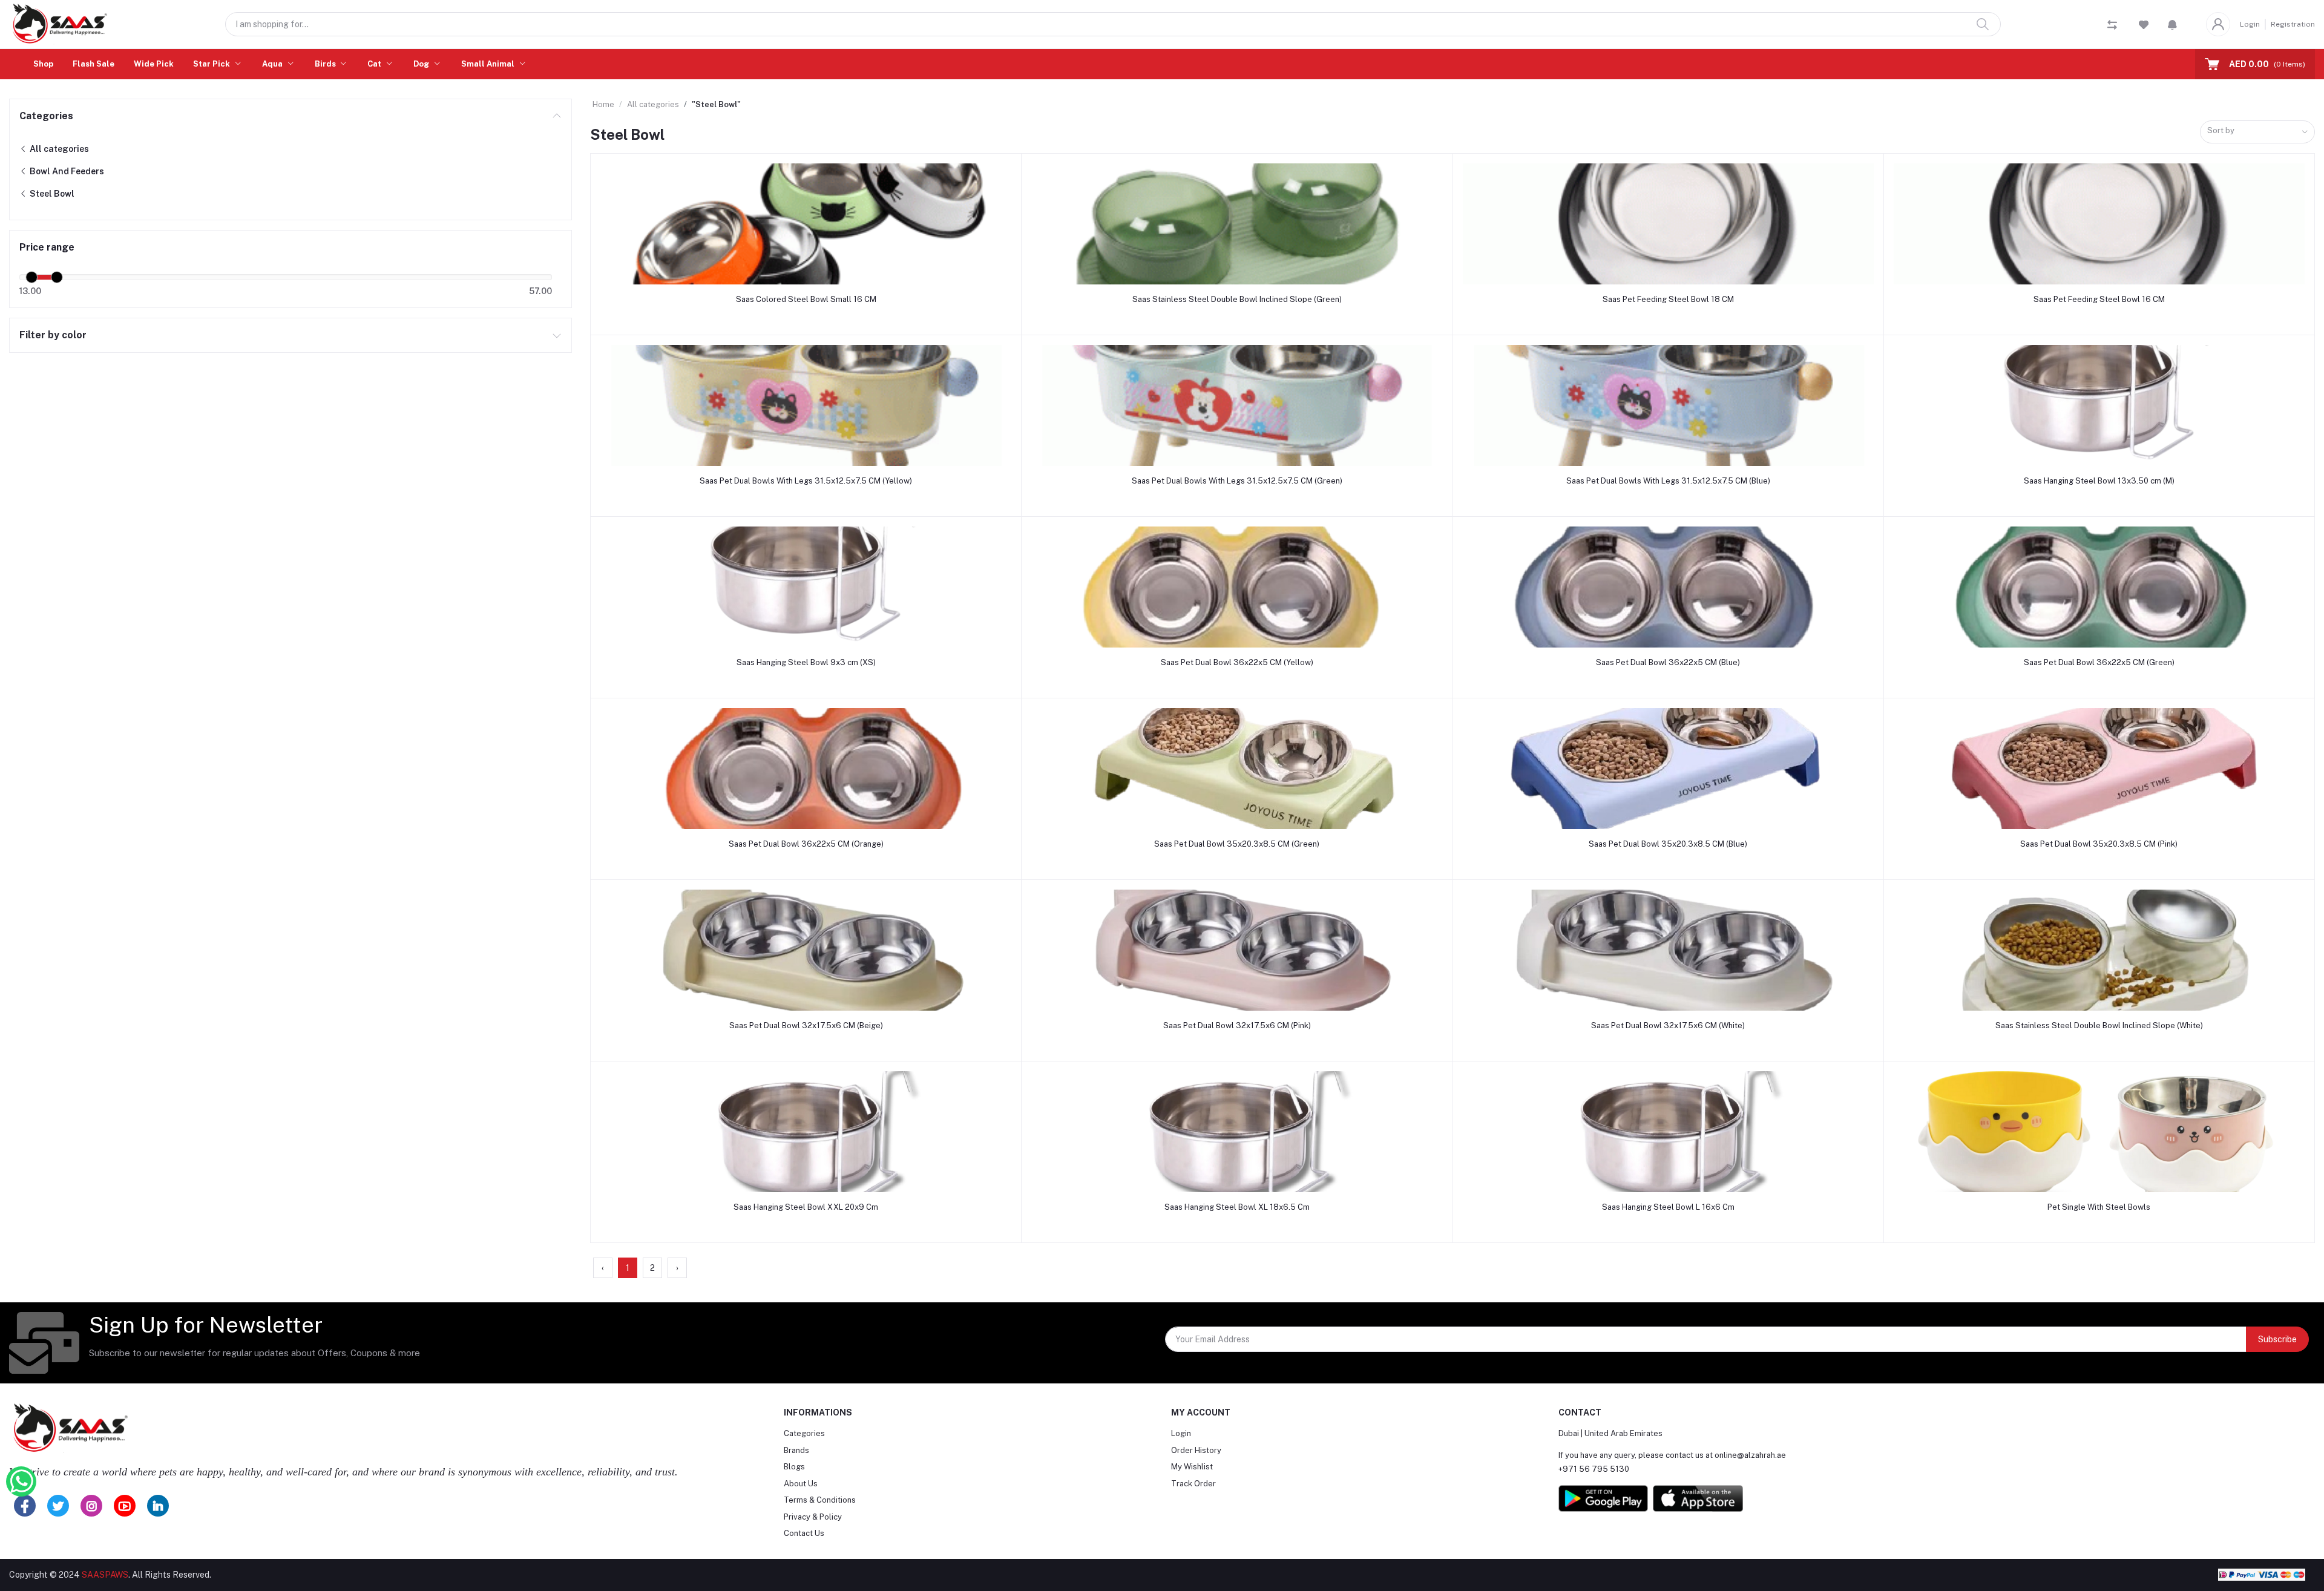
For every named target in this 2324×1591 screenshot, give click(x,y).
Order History (1196, 1450)
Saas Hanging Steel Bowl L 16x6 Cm (1668, 1207)
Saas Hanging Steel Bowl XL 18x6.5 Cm (1237, 1207)
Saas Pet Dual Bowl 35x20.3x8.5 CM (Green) (1237, 844)
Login (2250, 24)
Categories (46, 116)
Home (603, 104)
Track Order (1193, 1484)
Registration (2293, 24)
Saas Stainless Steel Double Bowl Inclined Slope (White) (2099, 1025)
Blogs (794, 1467)
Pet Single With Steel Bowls (2099, 1207)
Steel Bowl (51, 194)
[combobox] (2257, 132)
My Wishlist (1192, 1467)
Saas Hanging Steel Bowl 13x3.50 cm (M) (2099, 481)
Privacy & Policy (813, 1517)
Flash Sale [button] (94, 64)
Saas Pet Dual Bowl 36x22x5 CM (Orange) (806, 844)
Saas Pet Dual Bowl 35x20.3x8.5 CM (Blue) (1668, 844)
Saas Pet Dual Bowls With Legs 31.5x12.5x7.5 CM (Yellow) (806, 481)
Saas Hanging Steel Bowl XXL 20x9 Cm (806, 1207)
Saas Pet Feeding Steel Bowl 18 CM (1668, 299)
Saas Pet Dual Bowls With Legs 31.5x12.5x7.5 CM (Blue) (1668, 481)
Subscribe (2277, 1339)
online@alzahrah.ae (1750, 1455)
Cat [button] (375, 64)
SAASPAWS (105, 1575)
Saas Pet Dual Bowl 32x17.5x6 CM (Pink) (1237, 1025)
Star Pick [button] (212, 64)
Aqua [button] (273, 64)
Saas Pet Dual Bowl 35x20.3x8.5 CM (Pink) (2099, 844)
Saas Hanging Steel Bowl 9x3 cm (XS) (806, 662)
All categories (58, 149)
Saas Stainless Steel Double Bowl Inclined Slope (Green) (1237, 299)
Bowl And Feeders (66, 171)
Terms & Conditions (820, 1500)
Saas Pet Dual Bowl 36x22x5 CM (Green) (2099, 662)
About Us (801, 1484)
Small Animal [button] (489, 64)
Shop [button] (43, 64)
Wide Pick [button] (154, 64)
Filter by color (53, 335)
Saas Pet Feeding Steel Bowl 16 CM (2099, 299)
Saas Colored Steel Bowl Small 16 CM (806, 299)
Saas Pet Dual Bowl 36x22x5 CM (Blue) (1668, 662)
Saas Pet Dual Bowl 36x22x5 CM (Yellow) (1237, 662)
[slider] (31, 277)
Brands (796, 1450)
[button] (2172, 24)
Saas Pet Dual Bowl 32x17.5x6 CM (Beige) (806, 1025)
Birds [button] (326, 64)
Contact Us (804, 1533)
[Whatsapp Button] (21, 1481)
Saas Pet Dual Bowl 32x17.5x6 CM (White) (1668, 1025)
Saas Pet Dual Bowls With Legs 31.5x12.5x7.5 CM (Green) (1237, 481)
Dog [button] (422, 64)
